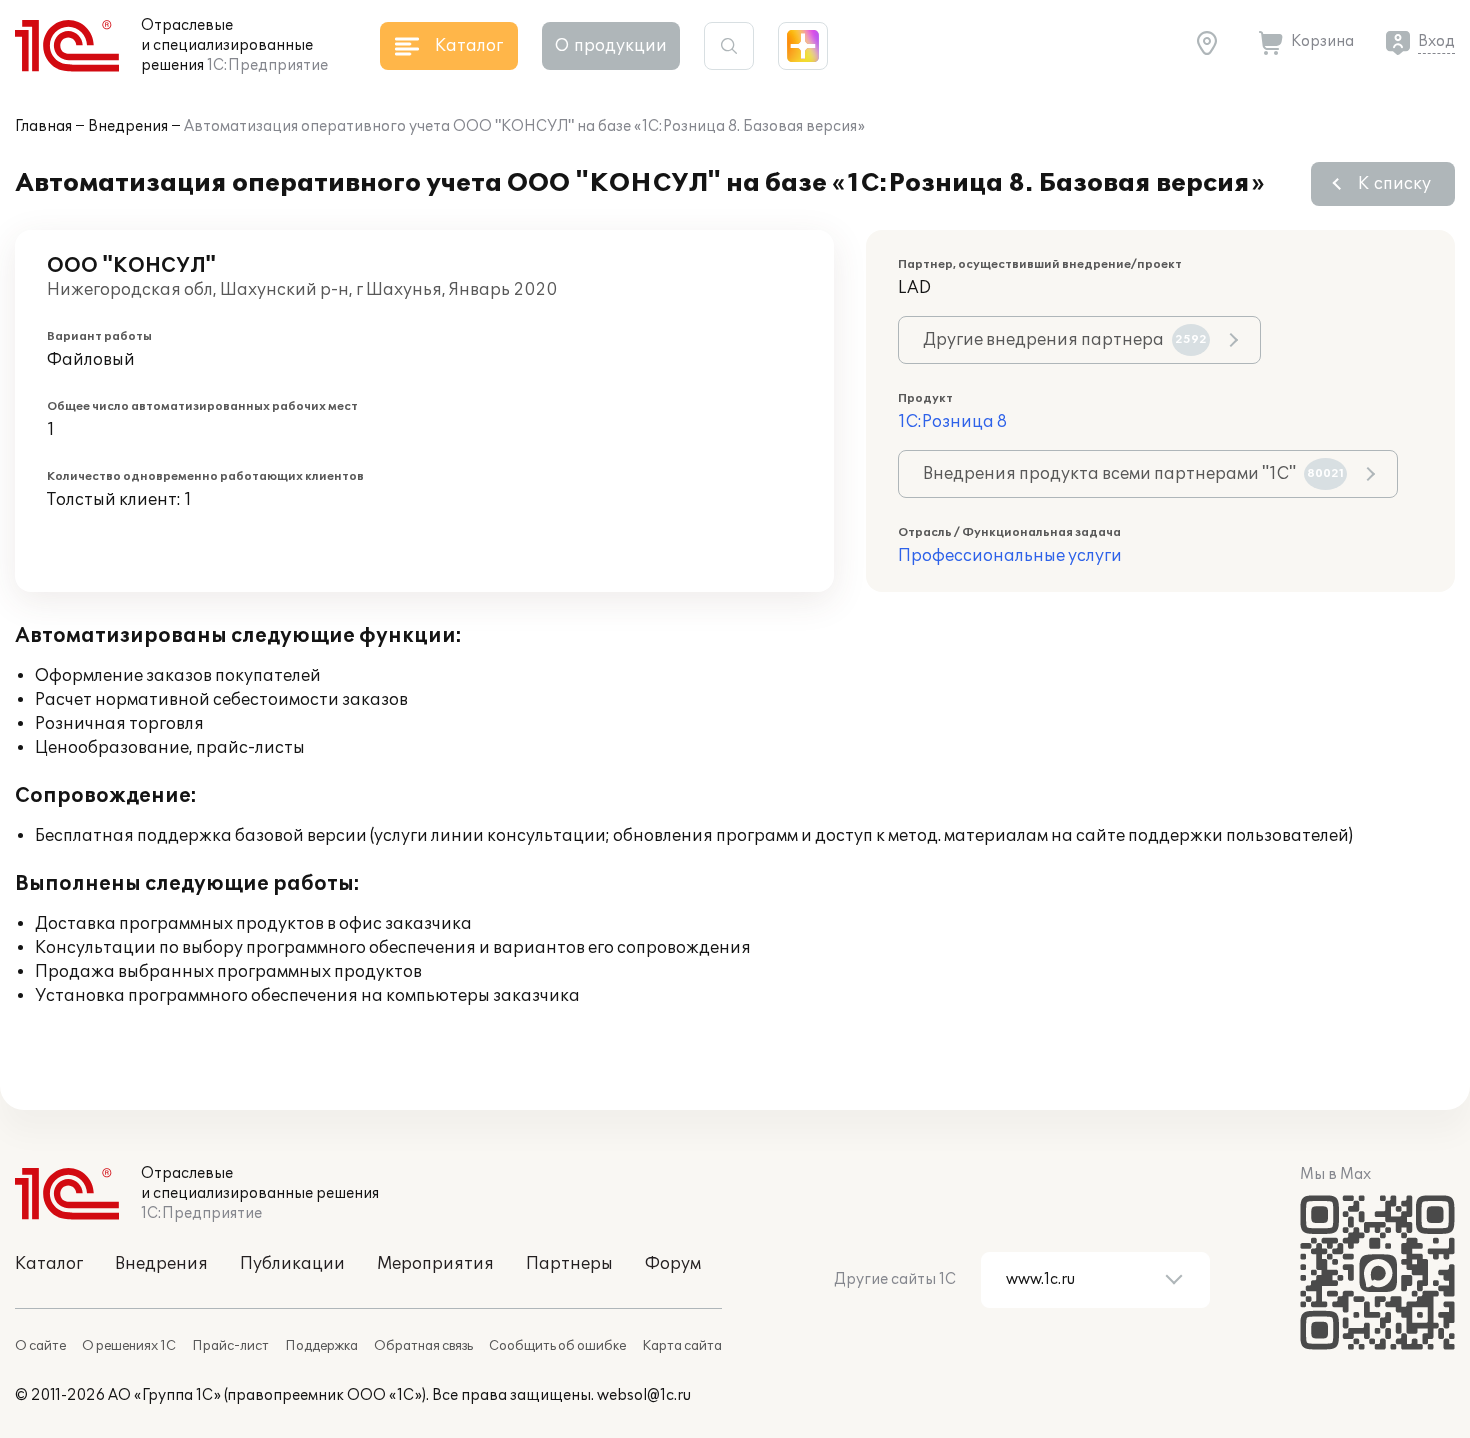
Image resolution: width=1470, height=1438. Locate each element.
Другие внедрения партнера (1065, 340)
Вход (1436, 41)
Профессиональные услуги (1010, 556)
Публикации (292, 1264)
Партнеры (569, 1264)
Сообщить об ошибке (557, 1346)
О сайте (40, 1346)
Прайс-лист (230, 1346)
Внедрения (128, 126)
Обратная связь (423, 1346)
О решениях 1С (129, 1346)
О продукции (611, 46)
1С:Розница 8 (952, 422)
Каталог (49, 1264)
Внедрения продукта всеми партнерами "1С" (1133, 474)
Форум (673, 1264)
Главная (43, 126)
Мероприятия (435, 1264)
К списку (1394, 184)
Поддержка (321, 1346)
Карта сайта (682, 1346)
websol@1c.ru (644, 1395)
